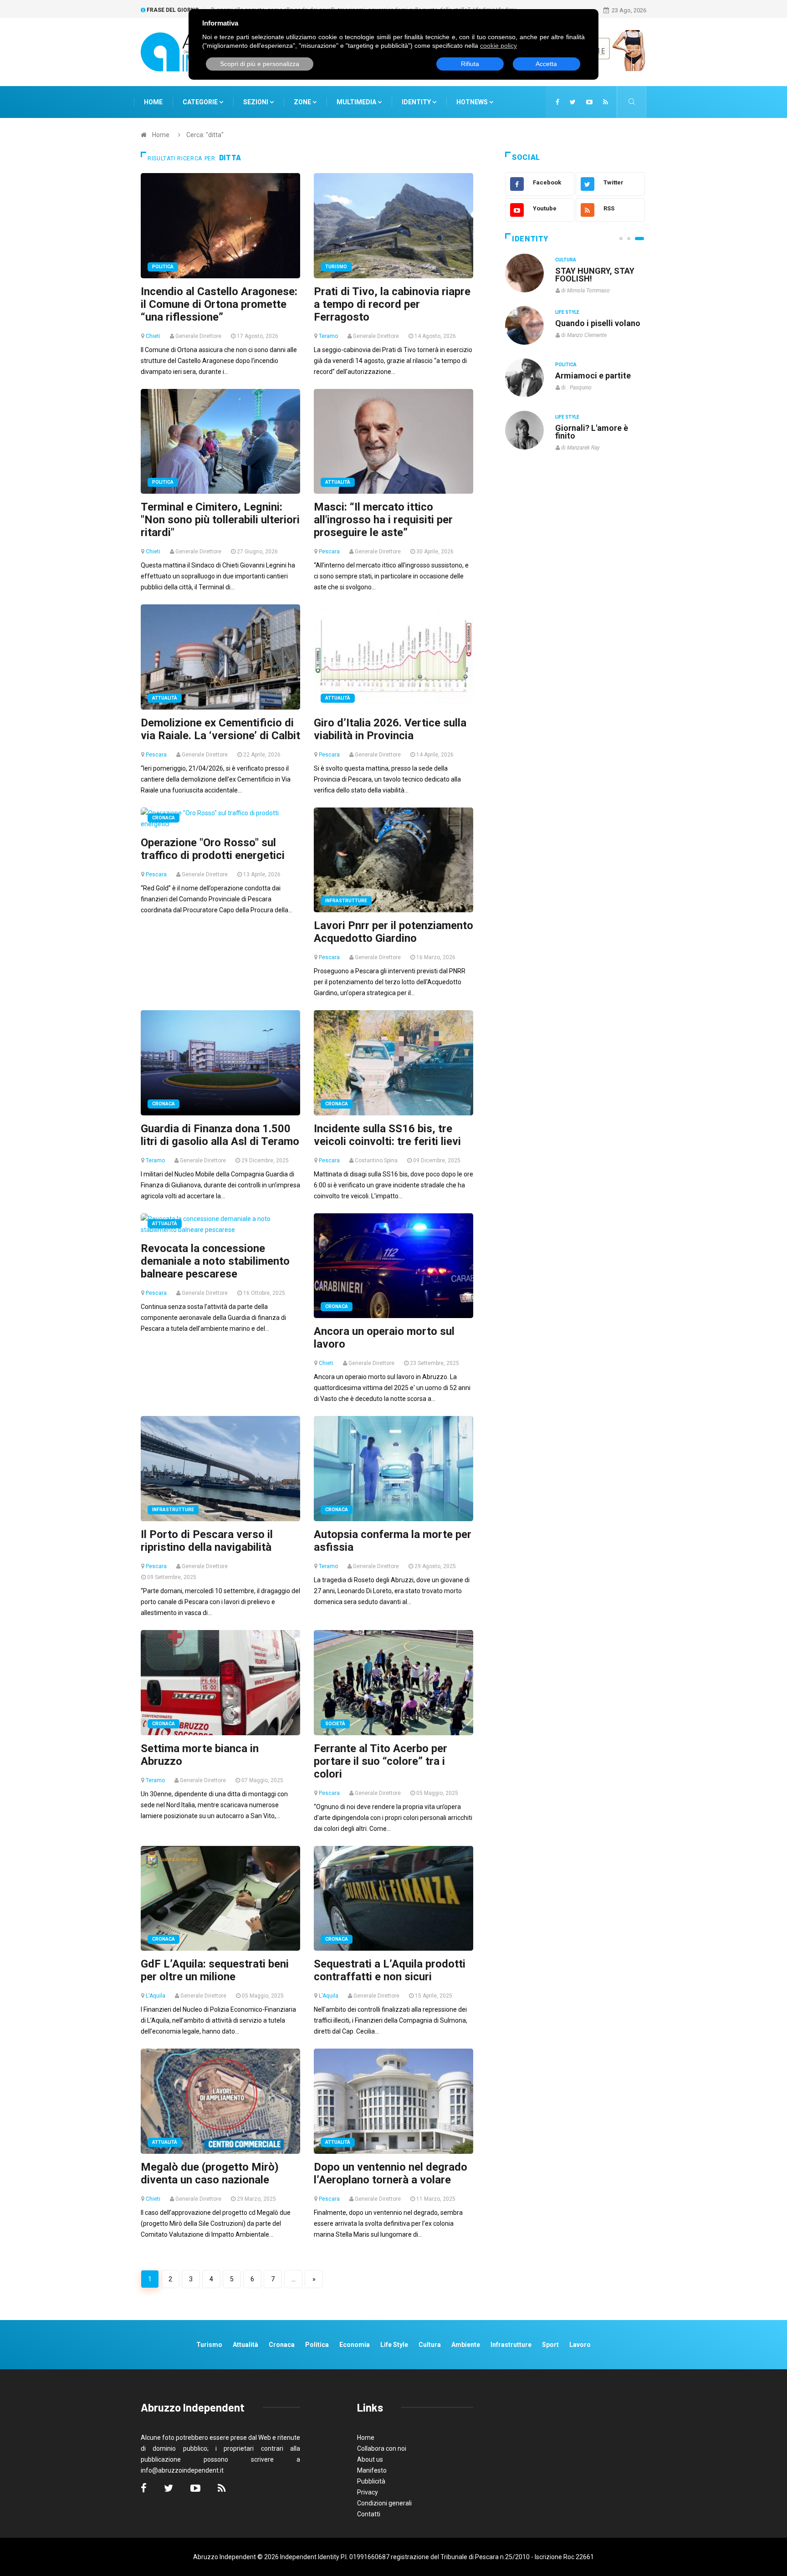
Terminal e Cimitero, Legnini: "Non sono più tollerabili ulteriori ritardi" (220, 520)
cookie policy (498, 46)
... (294, 2279)
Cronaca (164, 818)
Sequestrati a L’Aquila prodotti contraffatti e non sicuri (390, 1970)
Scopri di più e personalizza (260, 64)
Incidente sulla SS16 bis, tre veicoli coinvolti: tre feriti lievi (387, 1135)
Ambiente (466, 2345)
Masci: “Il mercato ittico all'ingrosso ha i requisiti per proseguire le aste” (383, 520)
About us (370, 2459)
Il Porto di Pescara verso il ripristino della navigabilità (207, 1541)
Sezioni (256, 102)
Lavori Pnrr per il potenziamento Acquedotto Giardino (393, 932)
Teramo (328, 336)
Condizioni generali (384, 2503)
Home (153, 102)
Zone (303, 102)
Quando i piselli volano (598, 323)
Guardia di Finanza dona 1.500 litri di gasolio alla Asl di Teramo (220, 1135)
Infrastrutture (346, 901)
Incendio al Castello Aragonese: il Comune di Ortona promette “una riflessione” (219, 304)
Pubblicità (371, 2481)
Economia (355, 2345)
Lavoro (580, 2345)
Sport (550, 2345)
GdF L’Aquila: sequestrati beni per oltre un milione (215, 1970)
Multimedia (357, 102)
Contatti (369, 2514)
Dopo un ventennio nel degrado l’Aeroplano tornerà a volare (391, 2173)
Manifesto (372, 2470)
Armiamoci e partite (593, 376)
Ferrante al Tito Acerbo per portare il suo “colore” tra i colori (381, 1761)
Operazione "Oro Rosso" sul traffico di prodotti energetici (213, 849)
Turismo (336, 267)
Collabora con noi (382, 2448)
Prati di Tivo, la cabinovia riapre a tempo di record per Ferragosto (392, 304)
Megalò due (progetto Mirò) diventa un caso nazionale (210, 2173)
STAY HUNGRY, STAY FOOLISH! (595, 275)
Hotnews (472, 102)
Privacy (368, 2492)
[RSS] (606, 102)
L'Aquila (156, 1996)
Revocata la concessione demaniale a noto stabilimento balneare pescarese (215, 1261)
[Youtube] (589, 102)
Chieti (153, 336)
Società (335, 1724)
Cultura (566, 260)
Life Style (567, 312)
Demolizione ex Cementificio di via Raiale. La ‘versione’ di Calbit (220, 729)
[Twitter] (573, 102)
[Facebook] (557, 102)
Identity (416, 102)
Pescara (329, 552)
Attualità (338, 482)
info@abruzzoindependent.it (182, 2470)
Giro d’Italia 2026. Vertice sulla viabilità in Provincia (390, 729)
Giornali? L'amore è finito (592, 432)
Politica (163, 267)
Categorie (201, 102)
